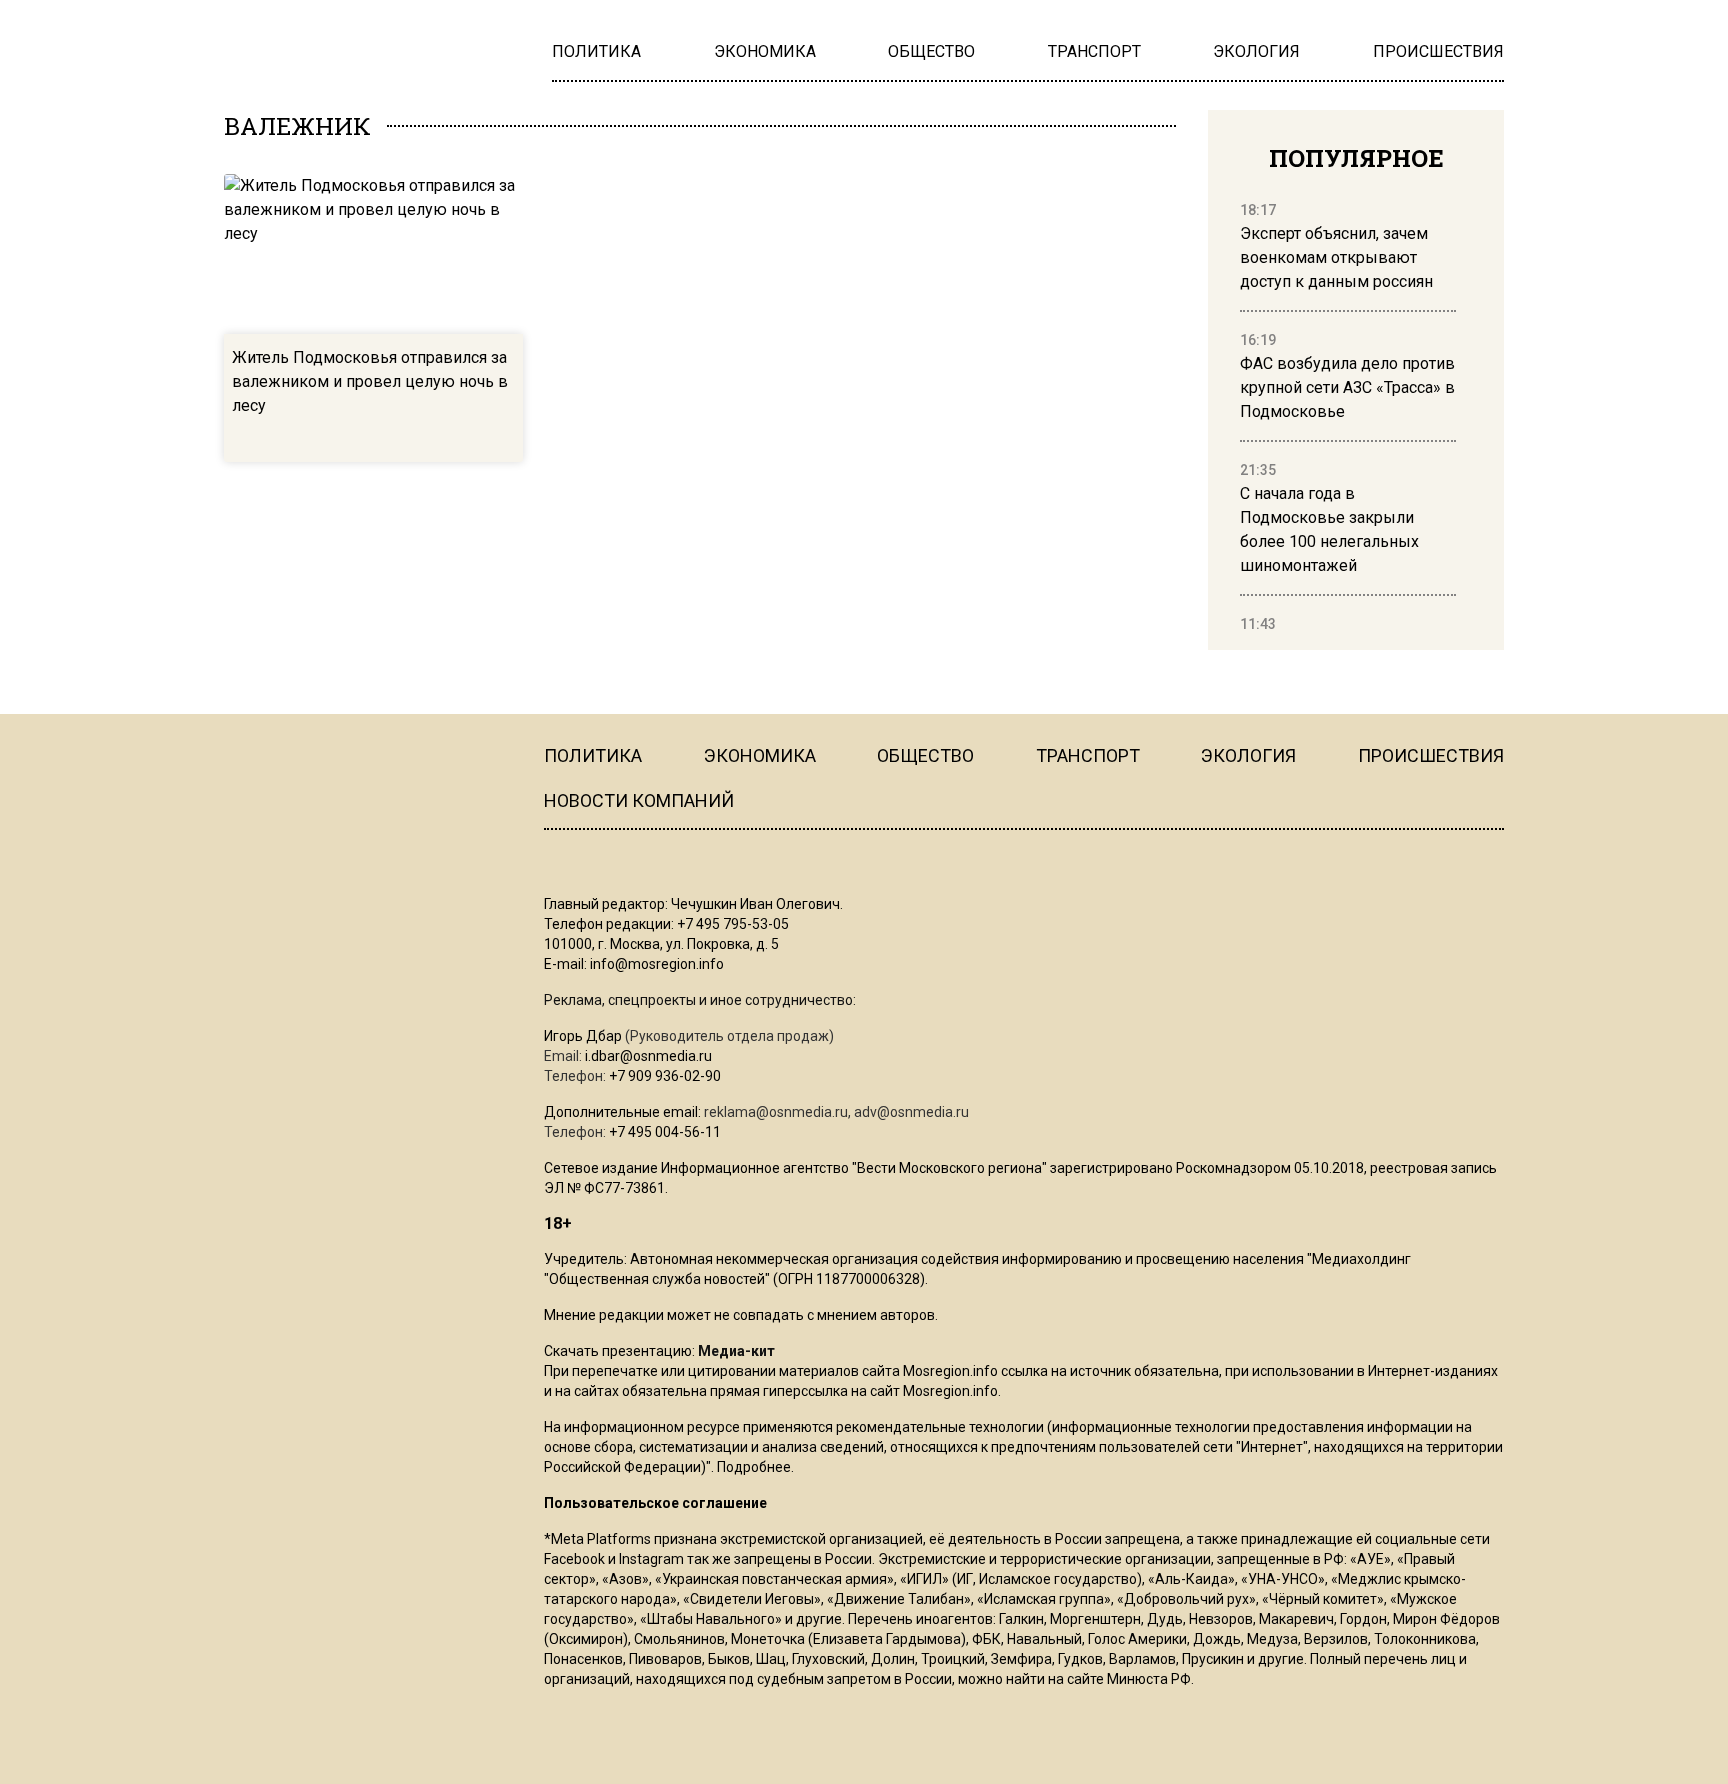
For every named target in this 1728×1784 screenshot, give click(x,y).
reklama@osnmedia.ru (776, 1112)
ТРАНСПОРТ (1088, 755)
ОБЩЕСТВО (925, 755)
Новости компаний (639, 800)
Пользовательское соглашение (655, 1503)
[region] (1348, 418)
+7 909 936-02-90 (665, 1076)
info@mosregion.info (657, 964)
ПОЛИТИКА (593, 755)
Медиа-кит (736, 1351)
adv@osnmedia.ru (911, 1112)
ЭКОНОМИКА (760, 755)
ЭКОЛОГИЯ (1248, 755)
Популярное (1356, 158)
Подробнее (754, 1467)
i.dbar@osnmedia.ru (648, 1056)
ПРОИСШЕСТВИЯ (1431, 755)
